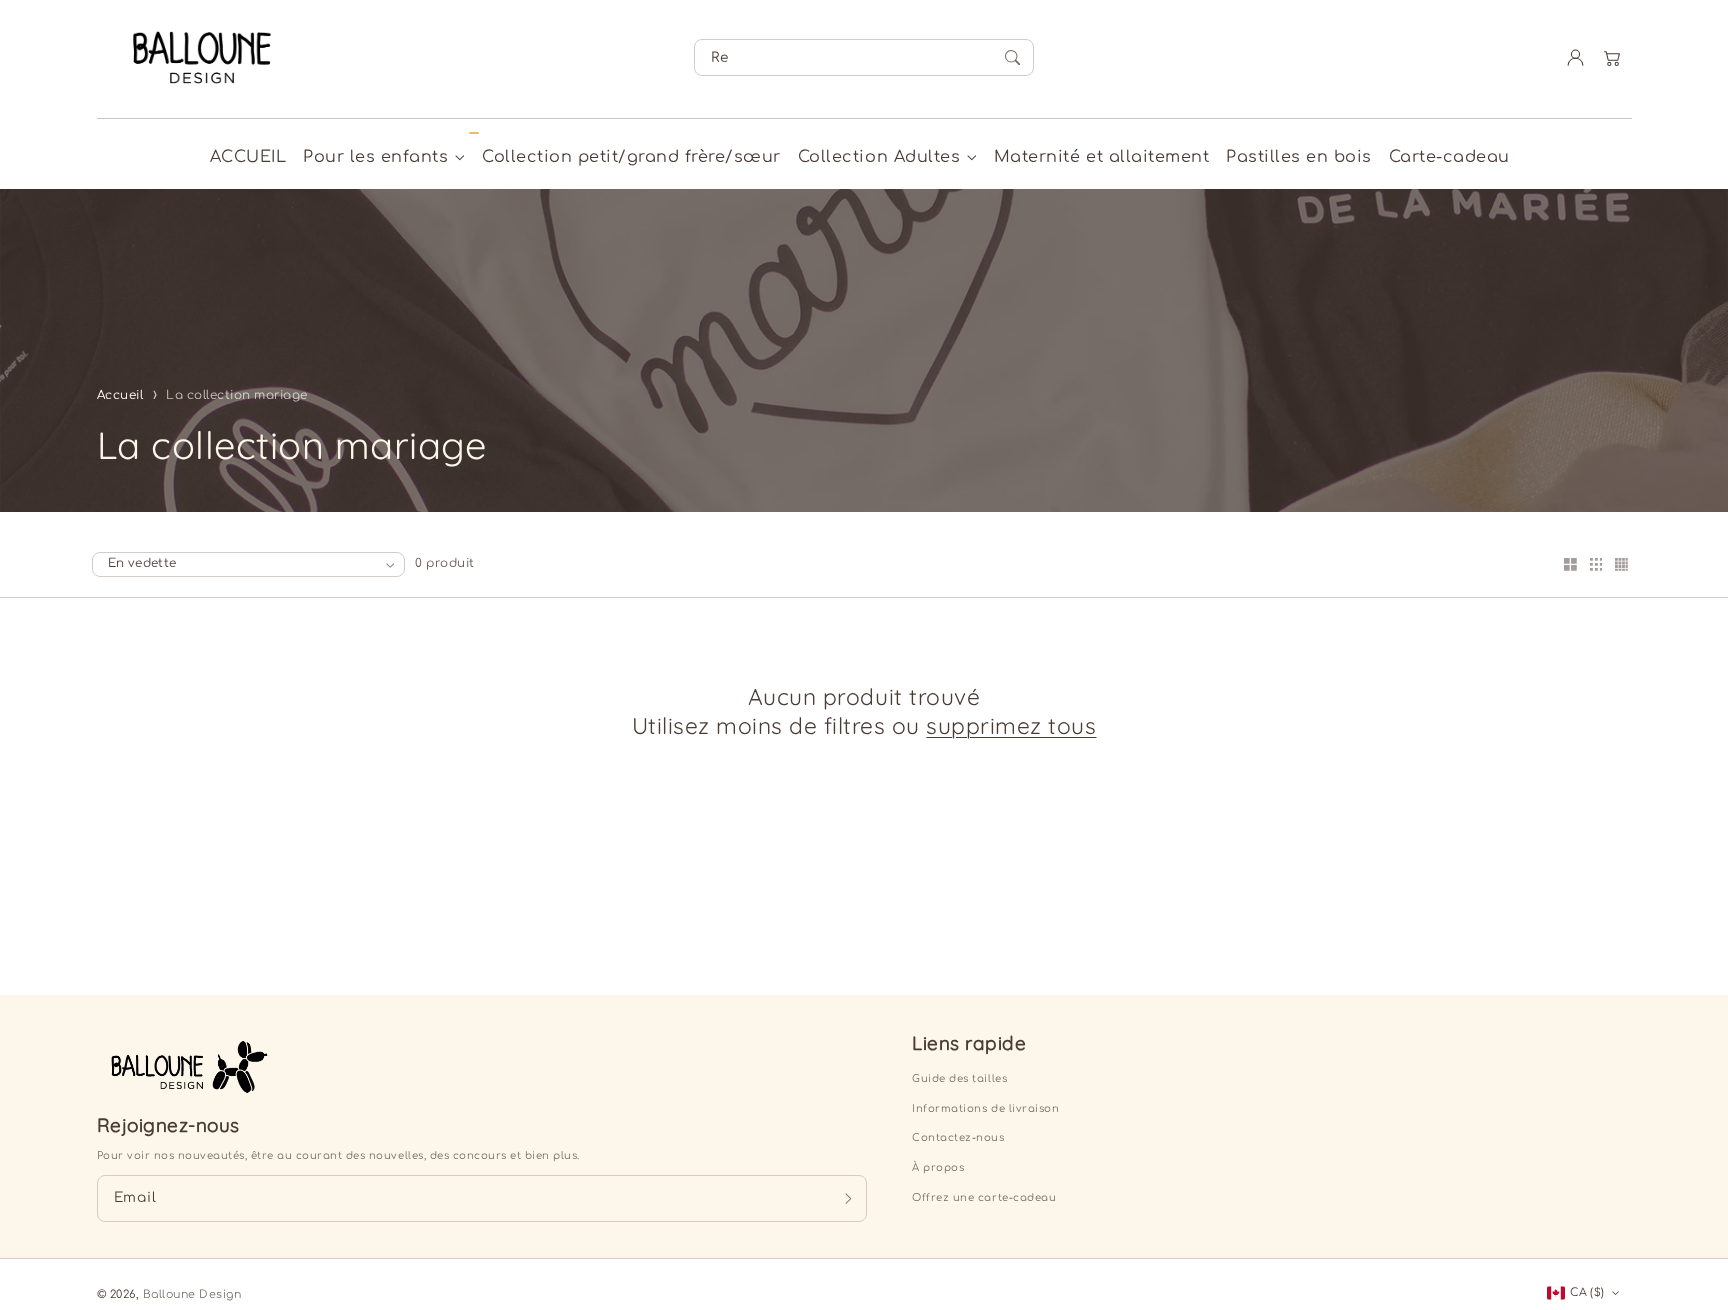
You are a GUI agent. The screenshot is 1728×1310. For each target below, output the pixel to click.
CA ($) (1587, 1292)
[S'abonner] (847, 1198)
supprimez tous (1011, 726)
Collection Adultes (879, 157)
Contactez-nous (958, 1137)
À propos (938, 1167)
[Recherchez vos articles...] (1012, 58)
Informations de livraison (985, 1108)
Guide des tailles (959, 1078)
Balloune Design (192, 1294)
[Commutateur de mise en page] (1570, 566)
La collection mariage (237, 395)
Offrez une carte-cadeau (984, 1197)
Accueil (120, 395)
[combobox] (864, 57)
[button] (1612, 57)
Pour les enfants (375, 157)
